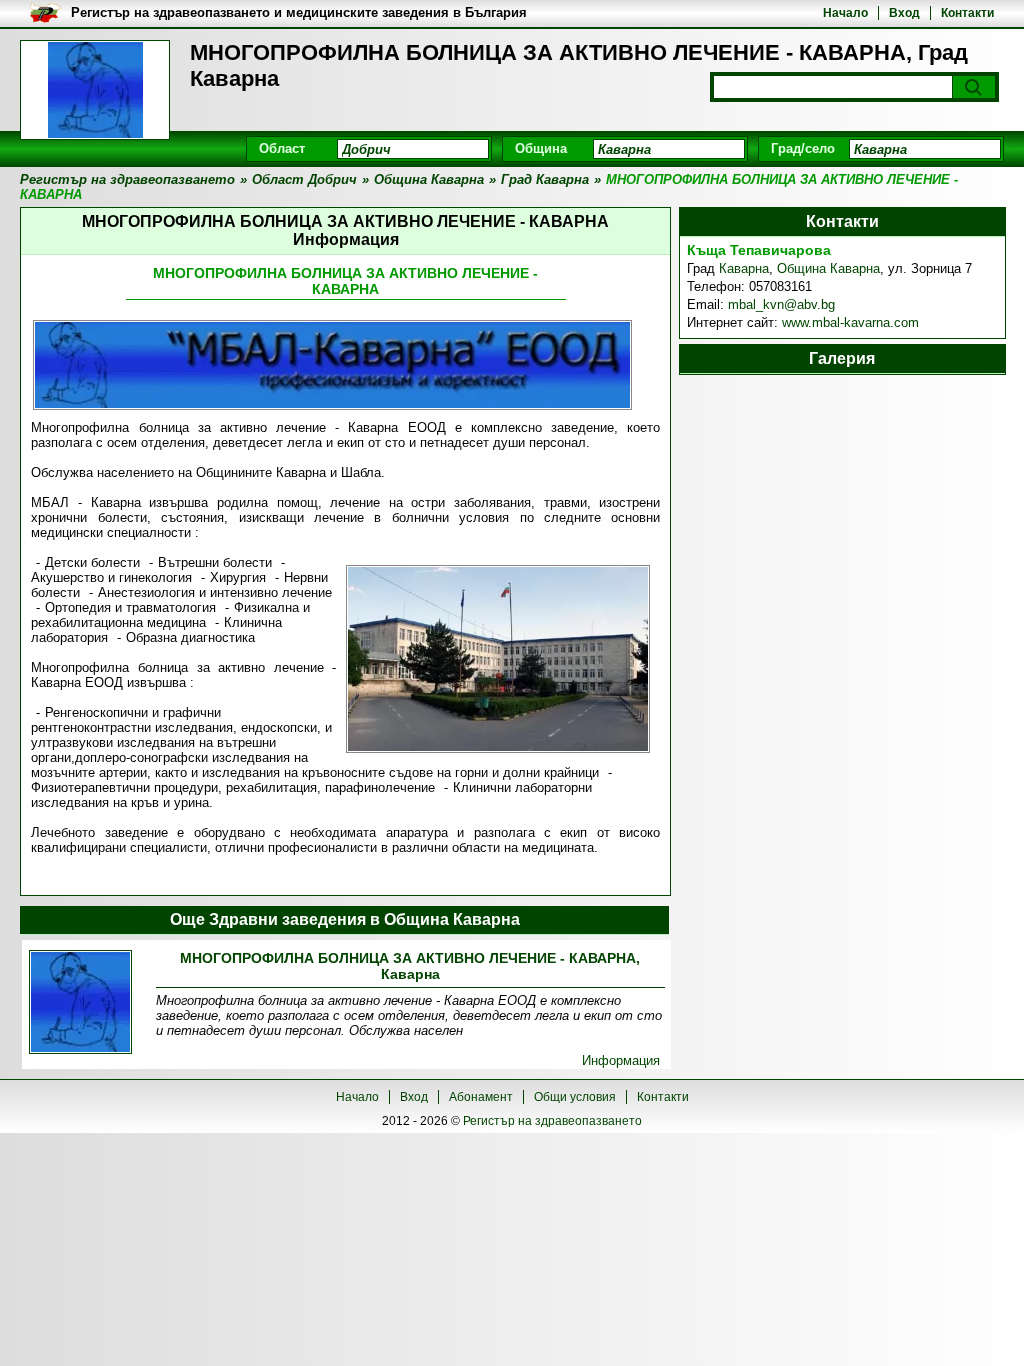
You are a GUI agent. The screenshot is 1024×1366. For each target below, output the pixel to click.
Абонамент (481, 1097)
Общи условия (575, 1097)
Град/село (803, 148)
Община (541, 148)
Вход (904, 13)
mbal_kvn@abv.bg (781, 304)
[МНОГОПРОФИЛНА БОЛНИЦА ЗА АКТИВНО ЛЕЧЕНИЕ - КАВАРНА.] (80, 1003)
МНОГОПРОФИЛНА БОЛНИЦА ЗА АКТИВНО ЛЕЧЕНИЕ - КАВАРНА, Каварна (410, 966)
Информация (621, 1060)
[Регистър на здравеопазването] (95, 90)
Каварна (744, 268)
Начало (845, 13)
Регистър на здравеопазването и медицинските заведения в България (299, 12)
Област (282, 148)
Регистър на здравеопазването (552, 1121)
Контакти (967, 13)
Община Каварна (828, 268)
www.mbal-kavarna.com (850, 322)
